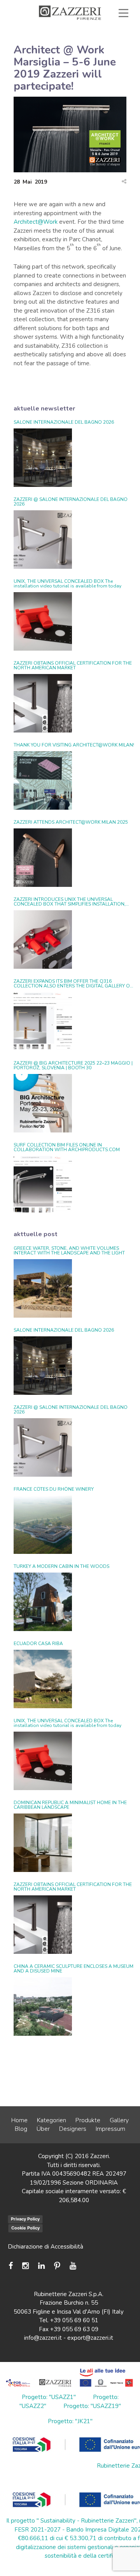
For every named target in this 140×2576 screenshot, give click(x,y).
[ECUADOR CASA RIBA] (43, 1679)
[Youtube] (73, 2266)
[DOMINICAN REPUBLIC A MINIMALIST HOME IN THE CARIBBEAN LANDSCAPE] (43, 1843)
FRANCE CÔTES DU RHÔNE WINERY (54, 1489)
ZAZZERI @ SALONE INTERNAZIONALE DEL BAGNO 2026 (71, 502)
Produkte (88, 2120)
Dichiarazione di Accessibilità (45, 2247)
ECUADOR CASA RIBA (38, 1644)
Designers (73, 2129)
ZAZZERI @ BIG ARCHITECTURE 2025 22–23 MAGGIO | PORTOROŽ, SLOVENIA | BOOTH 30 (73, 1065)
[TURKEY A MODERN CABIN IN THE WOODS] (43, 1602)
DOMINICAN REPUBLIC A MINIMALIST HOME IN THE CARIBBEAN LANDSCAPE (70, 1805)
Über (43, 2129)
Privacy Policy (25, 2219)
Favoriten (54, 57)
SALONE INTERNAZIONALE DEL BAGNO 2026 (64, 422)
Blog (21, 2129)
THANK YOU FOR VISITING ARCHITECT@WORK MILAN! (74, 745)
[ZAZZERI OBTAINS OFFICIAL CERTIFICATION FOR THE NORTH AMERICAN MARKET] (43, 703)
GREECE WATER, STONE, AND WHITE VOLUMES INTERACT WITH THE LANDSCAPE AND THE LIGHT (69, 1251)
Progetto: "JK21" (70, 2421)
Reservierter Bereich (91, 48)
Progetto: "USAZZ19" (92, 2406)
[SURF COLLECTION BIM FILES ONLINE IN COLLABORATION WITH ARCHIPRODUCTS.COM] (43, 1185)
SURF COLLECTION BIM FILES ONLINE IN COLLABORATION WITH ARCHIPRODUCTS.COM (67, 1147)
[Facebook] (13, 2266)
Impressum (110, 2129)
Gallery (119, 2120)
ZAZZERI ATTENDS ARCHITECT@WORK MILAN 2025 (71, 822)
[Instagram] (25, 2266)
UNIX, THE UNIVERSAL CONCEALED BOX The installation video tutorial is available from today (67, 584)
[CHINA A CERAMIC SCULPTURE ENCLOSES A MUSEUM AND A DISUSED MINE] (43, 2006)
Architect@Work (36, 222)
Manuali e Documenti (89, 40)
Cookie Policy (25, 2228)
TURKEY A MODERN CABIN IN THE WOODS (61, 1566)
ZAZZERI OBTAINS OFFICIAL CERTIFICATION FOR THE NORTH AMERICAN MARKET (73, 665)
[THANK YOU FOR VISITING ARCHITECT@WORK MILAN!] (43, 780)
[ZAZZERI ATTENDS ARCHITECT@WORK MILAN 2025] (43, 858)
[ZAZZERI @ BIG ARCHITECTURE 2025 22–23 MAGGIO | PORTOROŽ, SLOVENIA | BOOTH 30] (43, 1103)
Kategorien (52, 2120)
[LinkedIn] (41, 2266)
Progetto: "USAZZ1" (49, 2397)
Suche (105, 57)
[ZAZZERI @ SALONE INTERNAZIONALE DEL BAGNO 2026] (43, 540)
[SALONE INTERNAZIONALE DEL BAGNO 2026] (43, 458)
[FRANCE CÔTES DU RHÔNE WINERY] (43, 1525)
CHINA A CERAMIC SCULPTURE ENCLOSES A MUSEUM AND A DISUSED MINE (73, 1969)
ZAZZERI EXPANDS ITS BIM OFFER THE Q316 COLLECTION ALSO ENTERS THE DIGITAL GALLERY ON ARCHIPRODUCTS (73, 984)
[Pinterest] (57, 2266)
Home (19, 2120)
